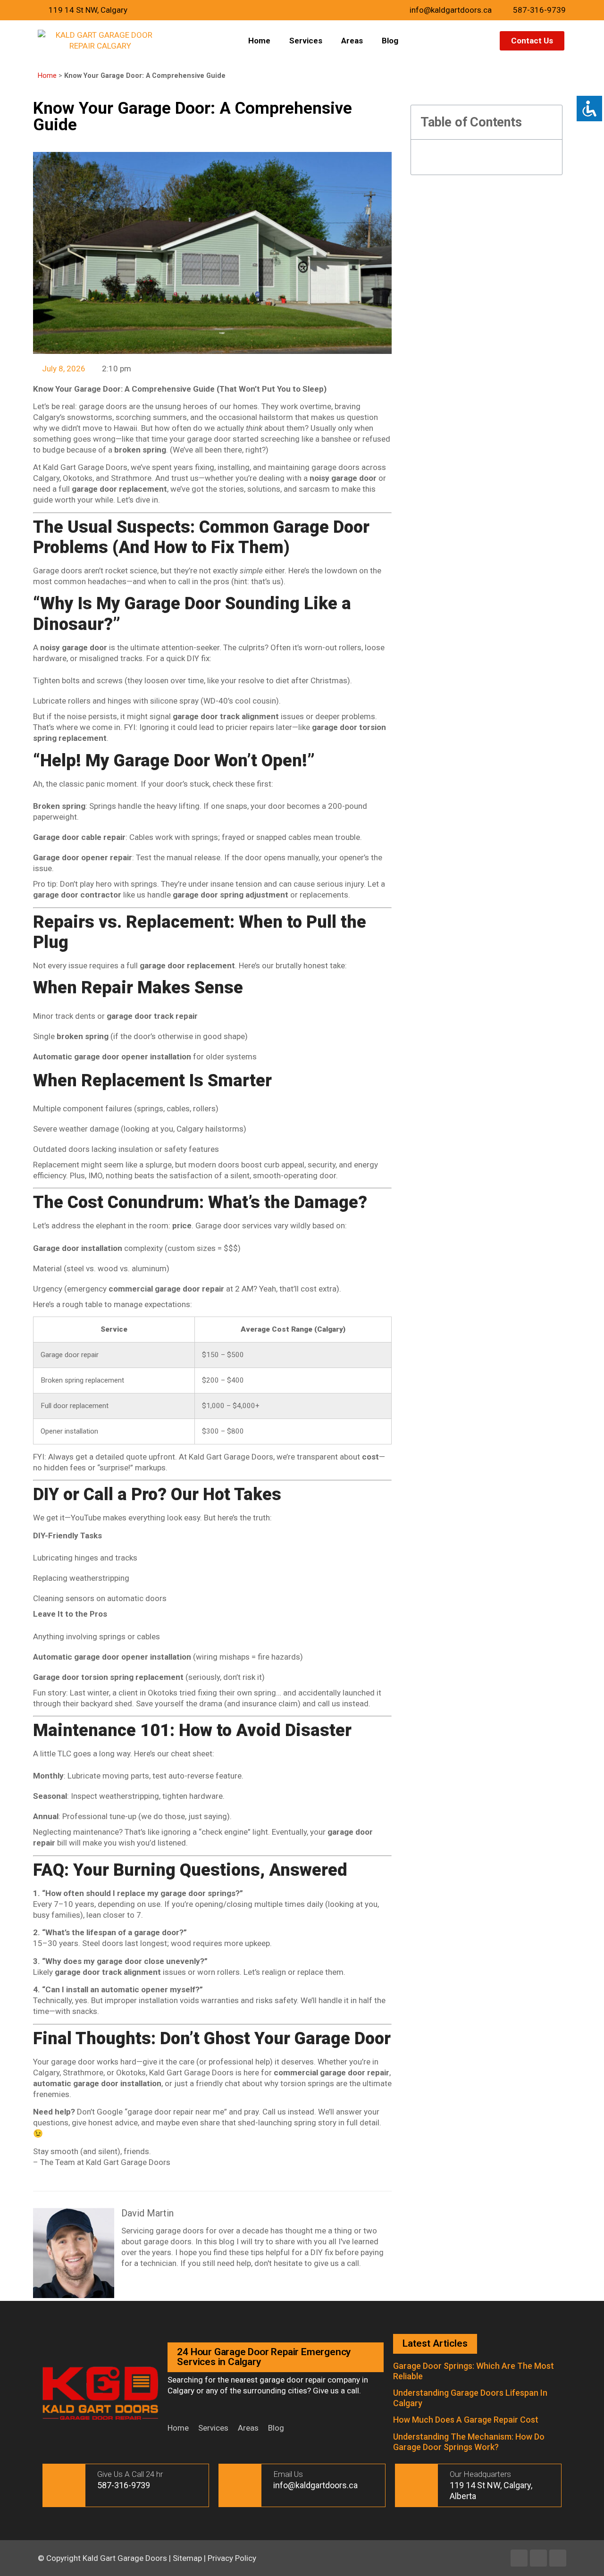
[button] (549, 122)
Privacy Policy (232, 2558)
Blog (390, 41)
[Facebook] (519, 2558)
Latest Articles (435, 2343)
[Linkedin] (538, 2558)
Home (259, 41)
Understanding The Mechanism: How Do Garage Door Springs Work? (469, 2442)
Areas (352, 41)
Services (306, 41)
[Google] (558, 2558)
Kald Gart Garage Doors (126, 2558)
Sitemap (187, 2558)
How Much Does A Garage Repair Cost (466, 2420)
